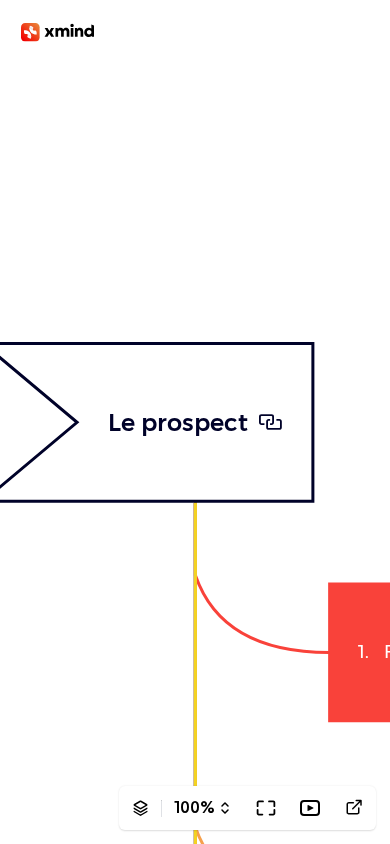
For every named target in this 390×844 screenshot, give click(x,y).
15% (194, 807)
